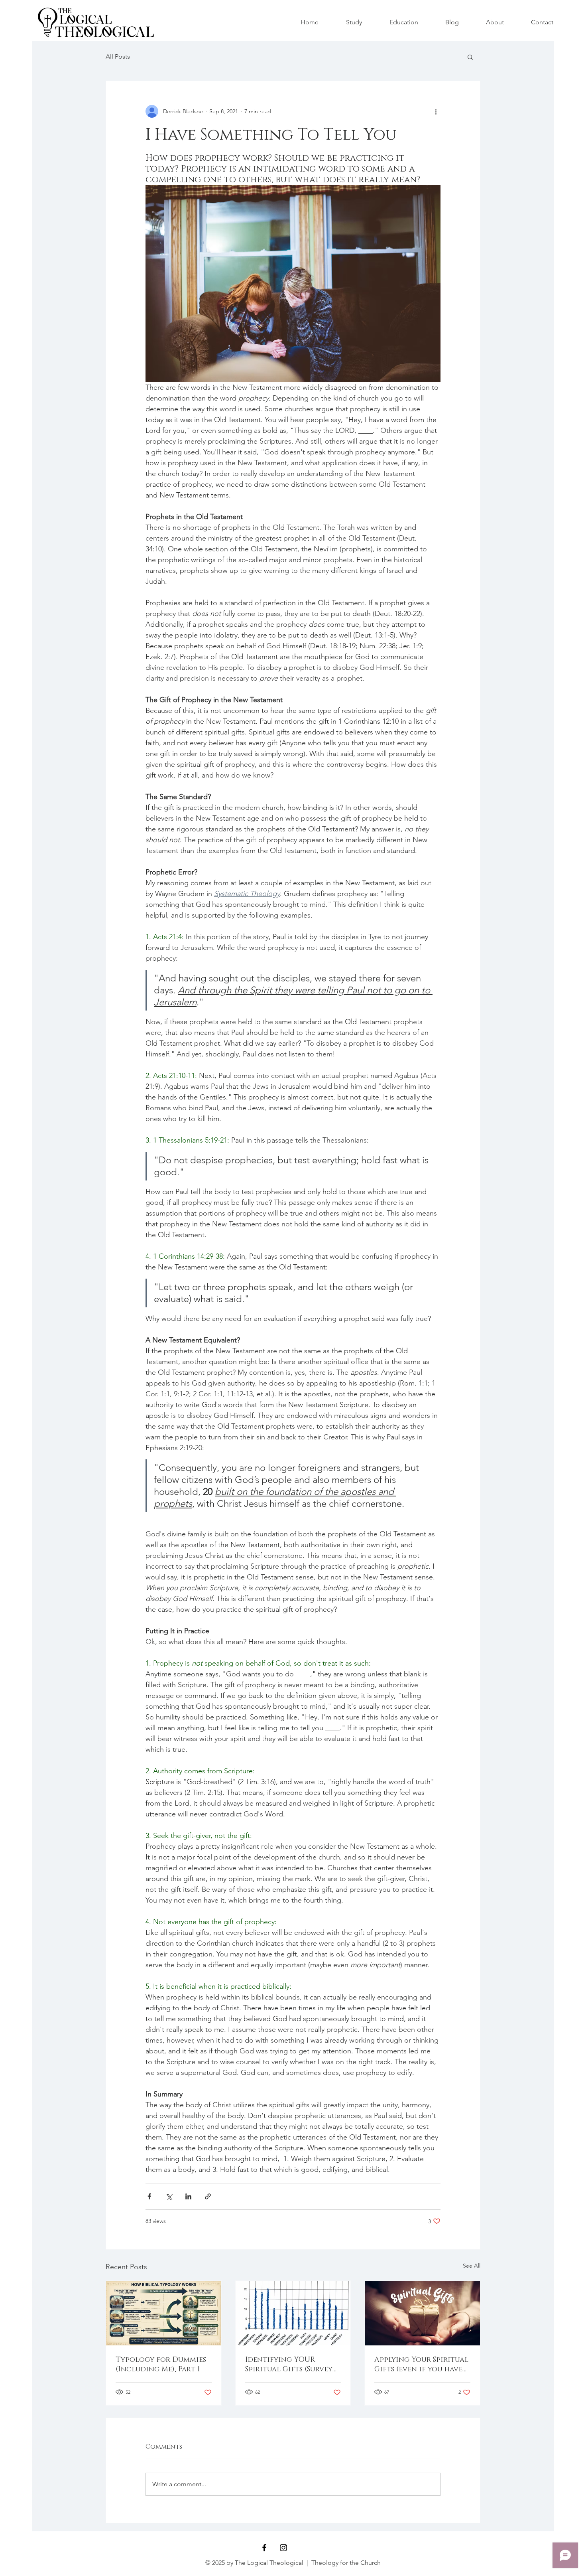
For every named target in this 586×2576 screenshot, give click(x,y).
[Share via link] (208, 2196)
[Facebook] (264, 2548)
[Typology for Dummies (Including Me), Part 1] (164, 2313)
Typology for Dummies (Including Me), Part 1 (161, 2365)
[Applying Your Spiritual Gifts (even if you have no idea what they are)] (422, 2313)
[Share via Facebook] (149, 2196)
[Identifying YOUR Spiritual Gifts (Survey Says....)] (293, 2313)
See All (472, 2266)
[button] (470, 57)
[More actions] (436, 111)
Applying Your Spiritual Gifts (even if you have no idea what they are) (421, 2365)
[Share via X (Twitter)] (169, 2196)
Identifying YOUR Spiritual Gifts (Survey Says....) (289, 2365)
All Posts (118, 56)
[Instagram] (283, 2548)
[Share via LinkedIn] (188, 2196)
